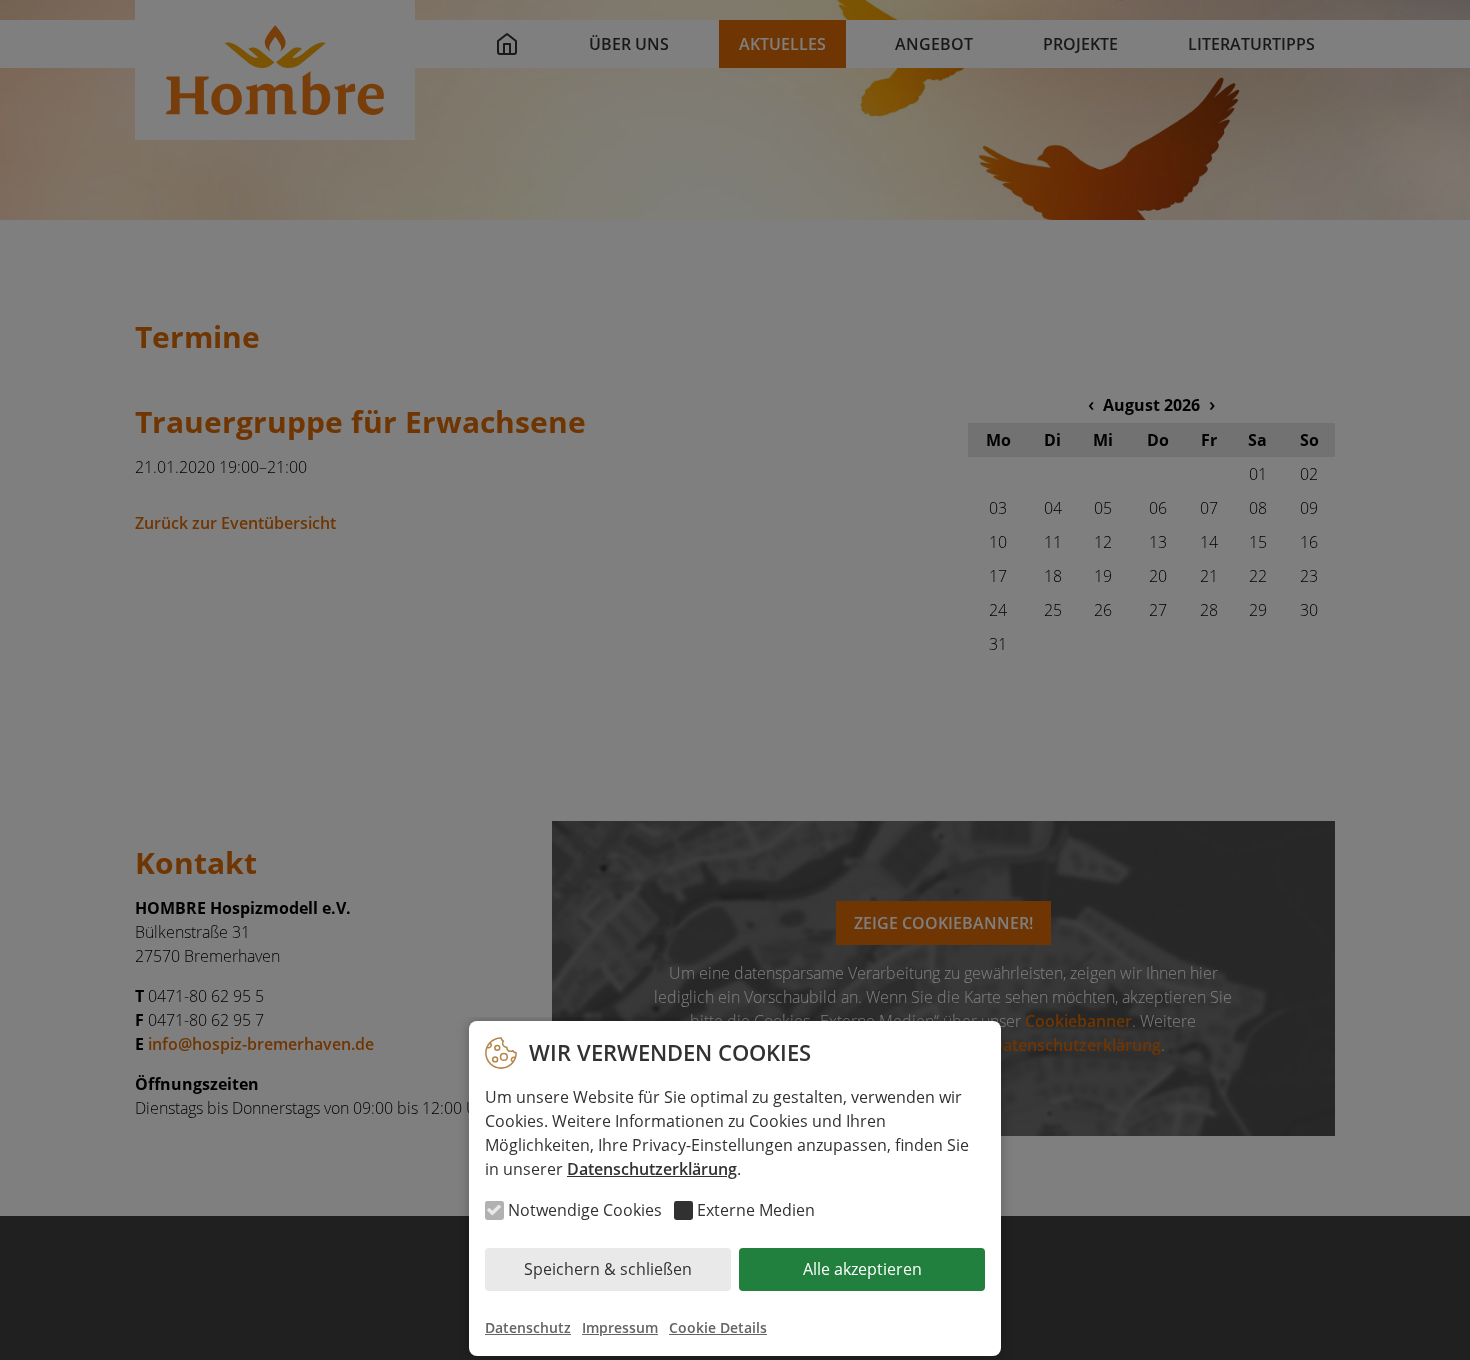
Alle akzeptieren (862, 1270)
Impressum (620, 1327)
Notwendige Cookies (585, 1211)
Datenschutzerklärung (652, 1169)
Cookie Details (718, 1327)
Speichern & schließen (608, 1270)
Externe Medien (756, 1211)
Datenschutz (528, 1327)
